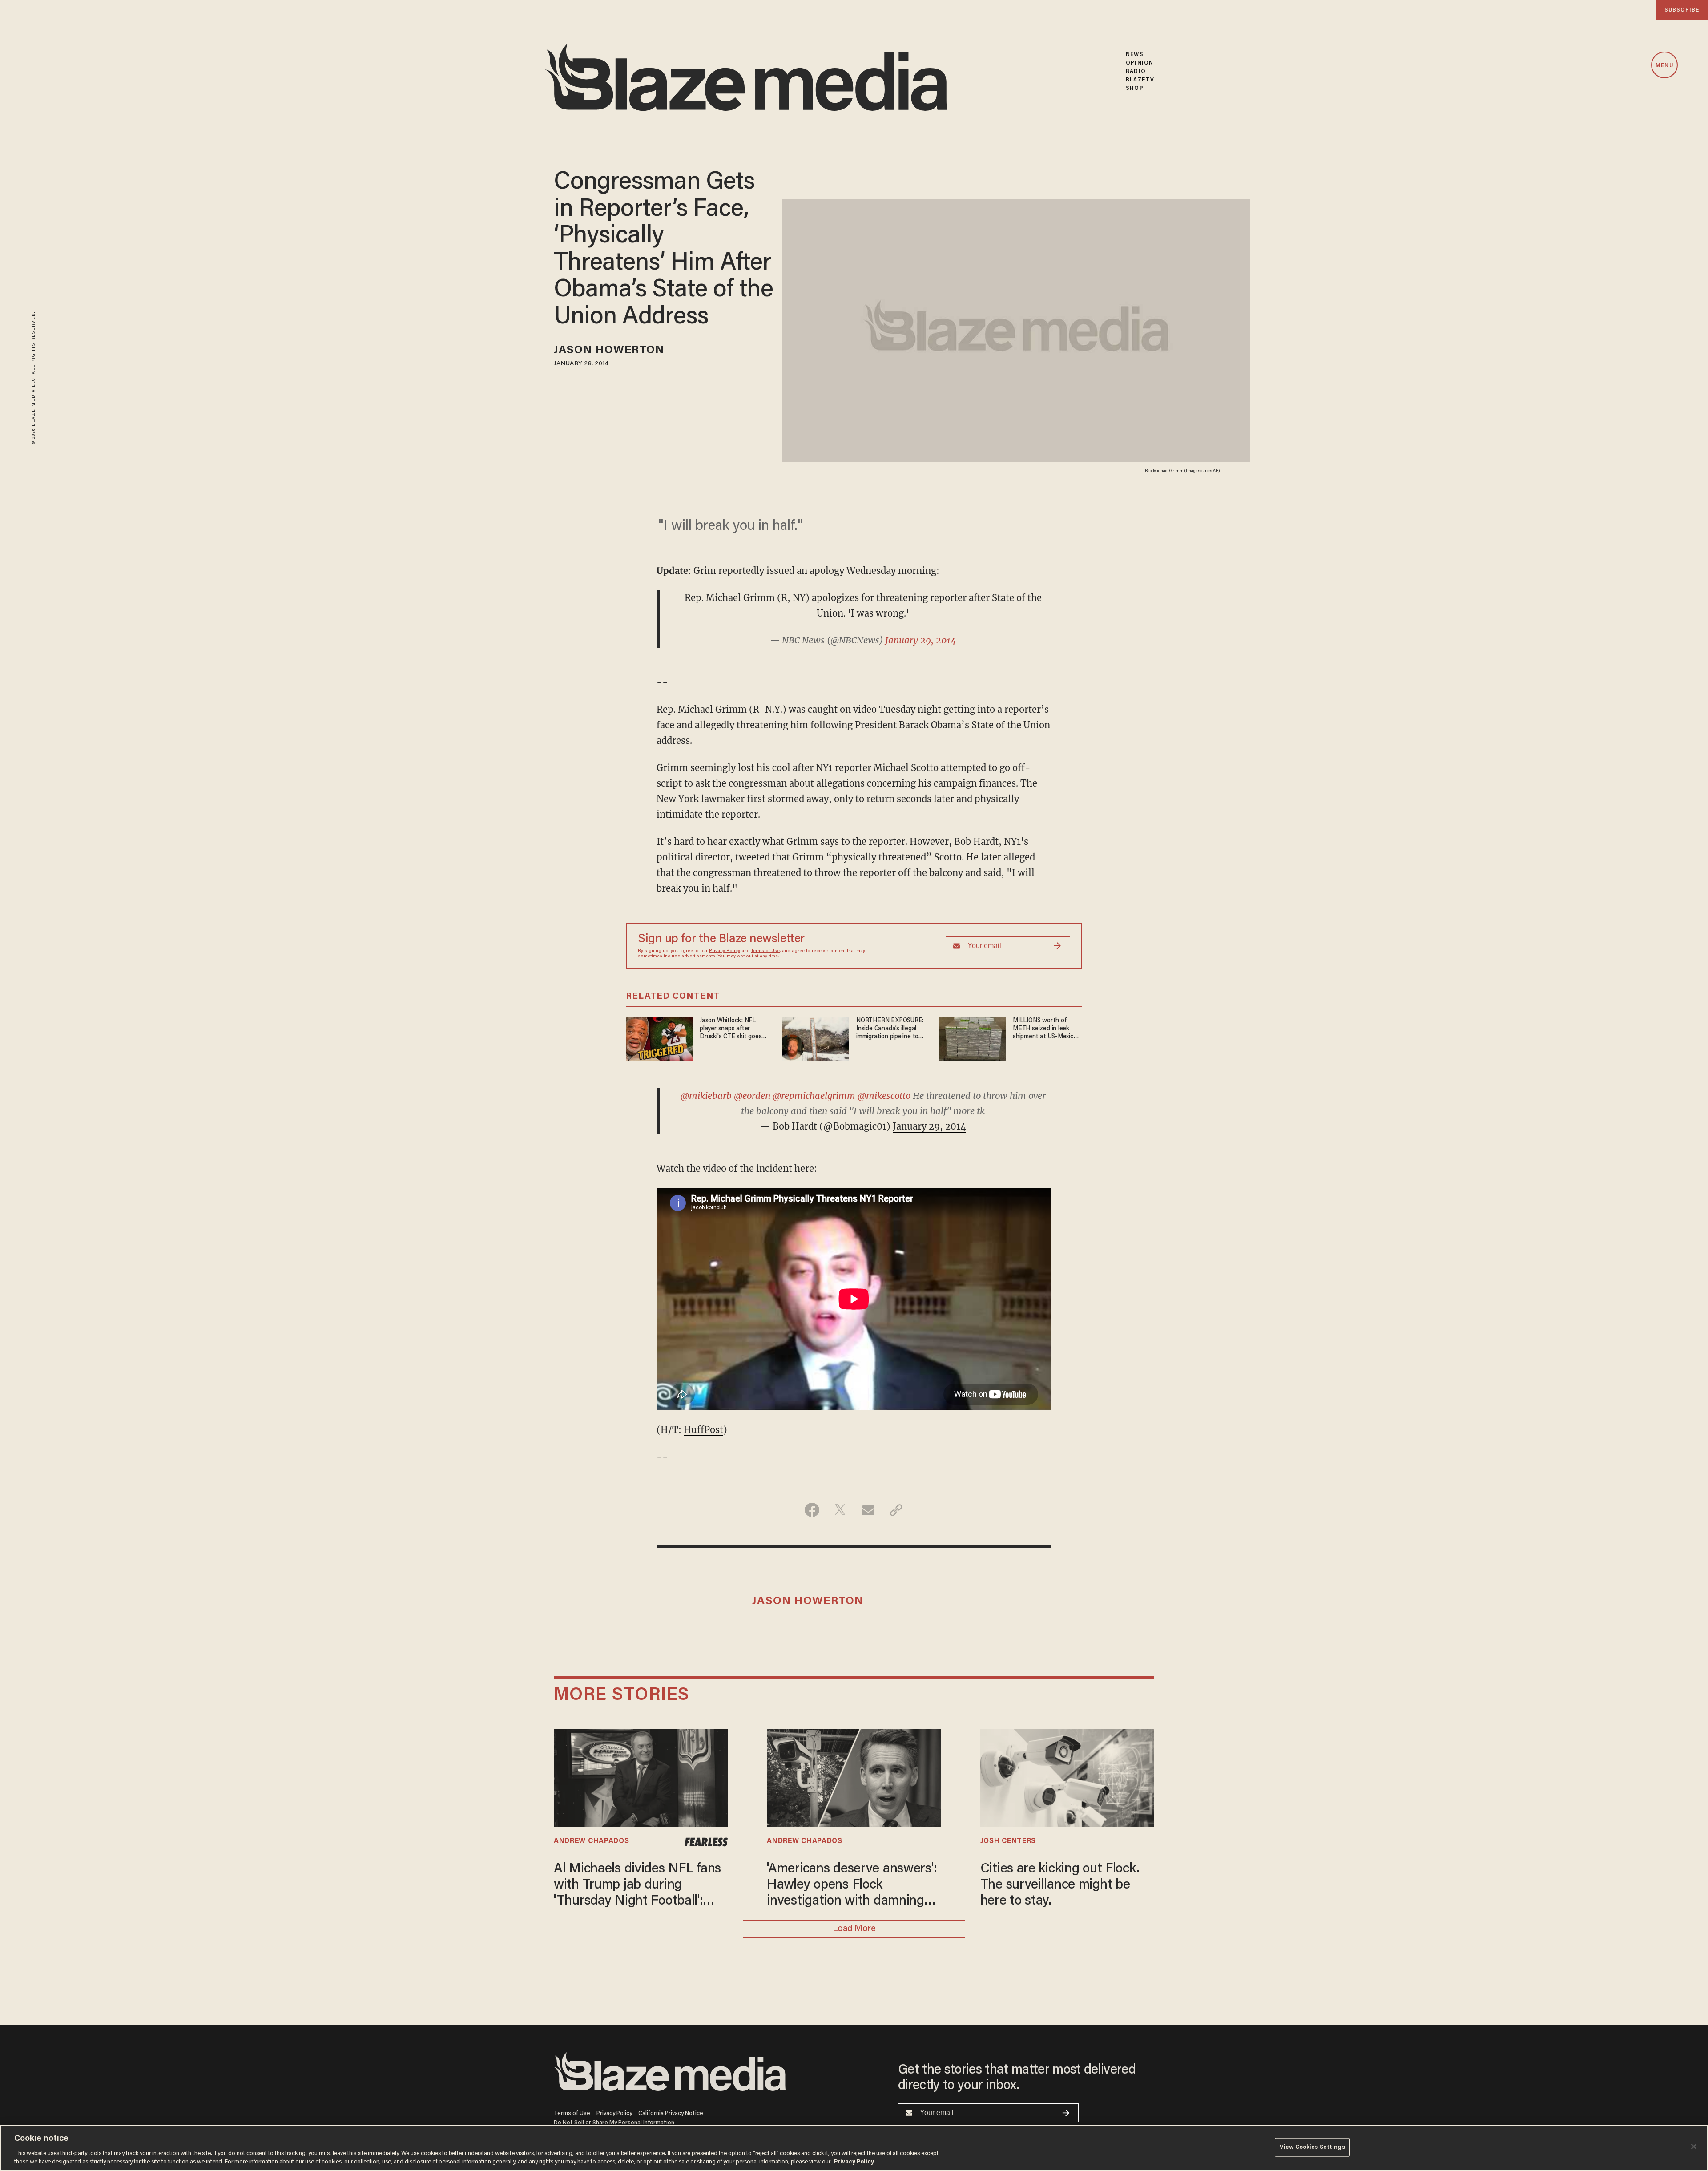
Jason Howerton (609, 351)
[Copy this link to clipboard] (896, 1510)
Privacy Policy (725, 951)
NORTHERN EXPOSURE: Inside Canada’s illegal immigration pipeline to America (890, 1029)
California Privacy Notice (671, 2113)
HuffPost (703, 1430)
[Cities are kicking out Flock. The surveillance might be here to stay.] (1067, 1776)
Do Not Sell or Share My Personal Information (614, 2123)
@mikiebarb (706, 1096)
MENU (1664, 66)
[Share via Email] (868, 1510)
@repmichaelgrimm (814, 1096)
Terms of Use (765, 951)
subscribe (1682, 10)
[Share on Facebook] (812, 1510)
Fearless (706, 1842)
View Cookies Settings (1312, 2147)
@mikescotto (884, 1096)
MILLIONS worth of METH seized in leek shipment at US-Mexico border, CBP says (1045, 1029)
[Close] (1694, 2147)
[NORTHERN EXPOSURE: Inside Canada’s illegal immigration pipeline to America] (816, 1038)
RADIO (1136, 71)
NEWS (1134, 54)
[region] (854, 2148)
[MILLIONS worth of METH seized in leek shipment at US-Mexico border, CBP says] (972, 1038)
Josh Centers (1008, 1841)
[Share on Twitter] (840, 1510)
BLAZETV (1140, 80)
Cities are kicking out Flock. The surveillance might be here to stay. (1060, 1885)
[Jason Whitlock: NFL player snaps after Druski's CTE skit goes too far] (659, 1038)
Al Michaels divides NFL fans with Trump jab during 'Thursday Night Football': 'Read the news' (637, 1886)
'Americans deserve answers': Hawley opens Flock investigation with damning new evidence (852, 1886)
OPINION (1140, 63)
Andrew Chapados (591, 1841)
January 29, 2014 (920, 640)
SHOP (1134, 88)
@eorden (752, 1096)
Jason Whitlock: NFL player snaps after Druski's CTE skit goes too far (731, 1029)
